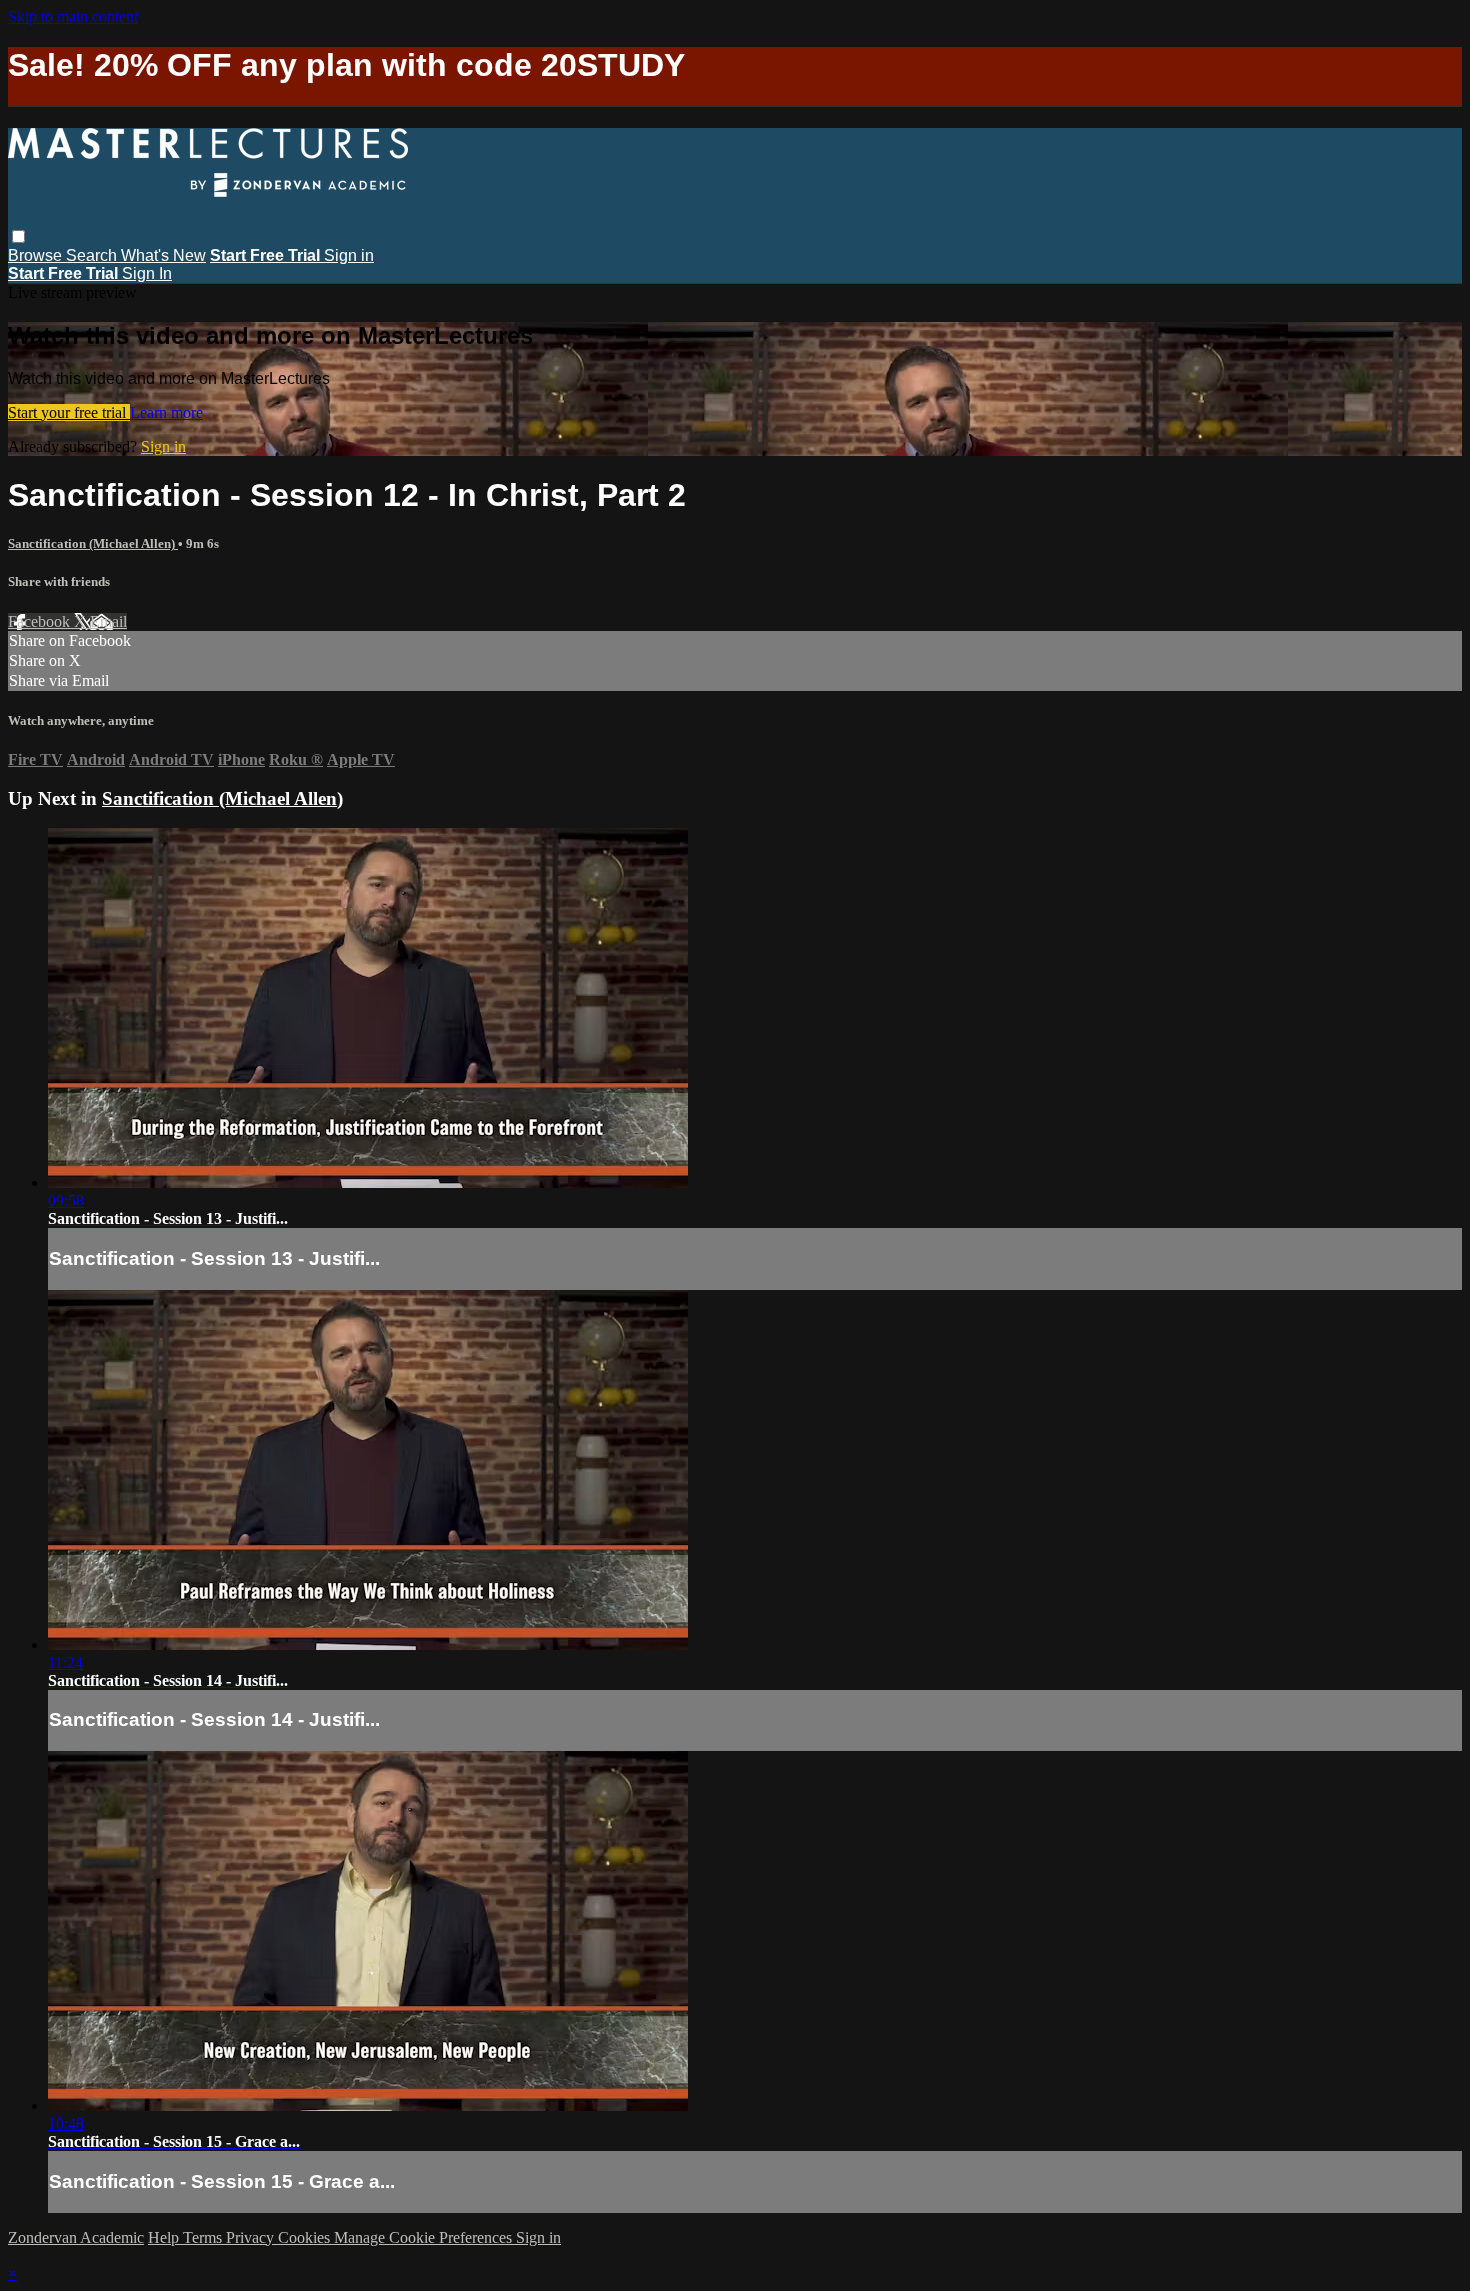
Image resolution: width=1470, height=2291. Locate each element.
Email (108, 621)
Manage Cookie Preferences (425, 2237)
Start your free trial (69, 412)
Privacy (252, 2237)
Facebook (41, 621)
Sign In (147, 273)
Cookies (306, 2237)
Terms (204, 2237)
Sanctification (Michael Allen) (93, 543)
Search (93, 255)
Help (165, 2237)
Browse (37, 255)
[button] (18, 236)
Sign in (349, 255)
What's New (163, 255)
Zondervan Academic (76, 2237)
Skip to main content (73, 16)
